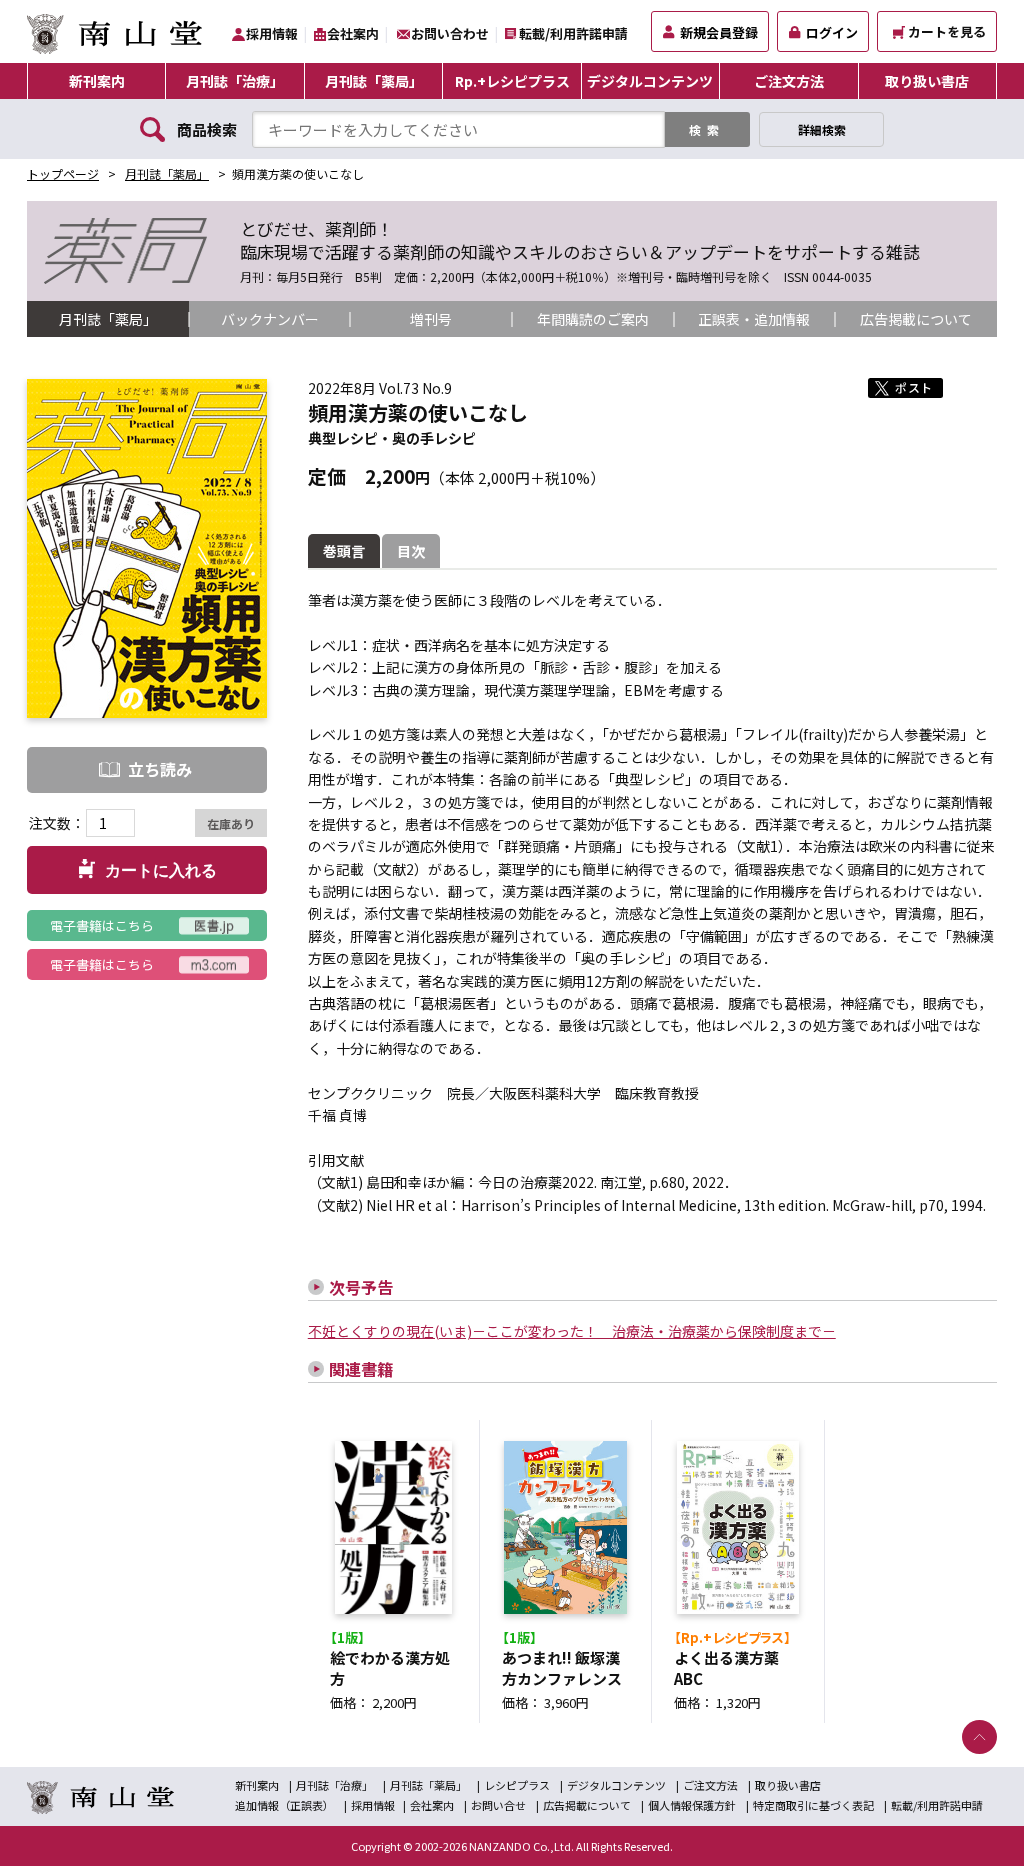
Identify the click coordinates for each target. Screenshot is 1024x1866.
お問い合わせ (450, 33)
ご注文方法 (789, 81)
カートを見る (947, 31)
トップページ (63, 173)
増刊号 (431, 319)
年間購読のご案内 (593, 319)
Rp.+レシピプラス (512, 81)
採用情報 (272, 33)
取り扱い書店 (927, 81)
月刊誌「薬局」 (374, 81)
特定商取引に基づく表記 (813, 1805)
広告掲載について (916, 319)
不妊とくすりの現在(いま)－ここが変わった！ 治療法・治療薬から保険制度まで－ (572, 1331)
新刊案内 (97, 81)
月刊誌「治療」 (235, 81)
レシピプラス (517, 1785)
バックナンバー (270, 319)
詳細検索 (822, 129)
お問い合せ (498, 1805)
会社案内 (353, 33)
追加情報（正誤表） (284, 1805)
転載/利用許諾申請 (573, 33)
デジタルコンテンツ (650, 81)
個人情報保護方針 (692, 1805)
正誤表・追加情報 (754, 319)
